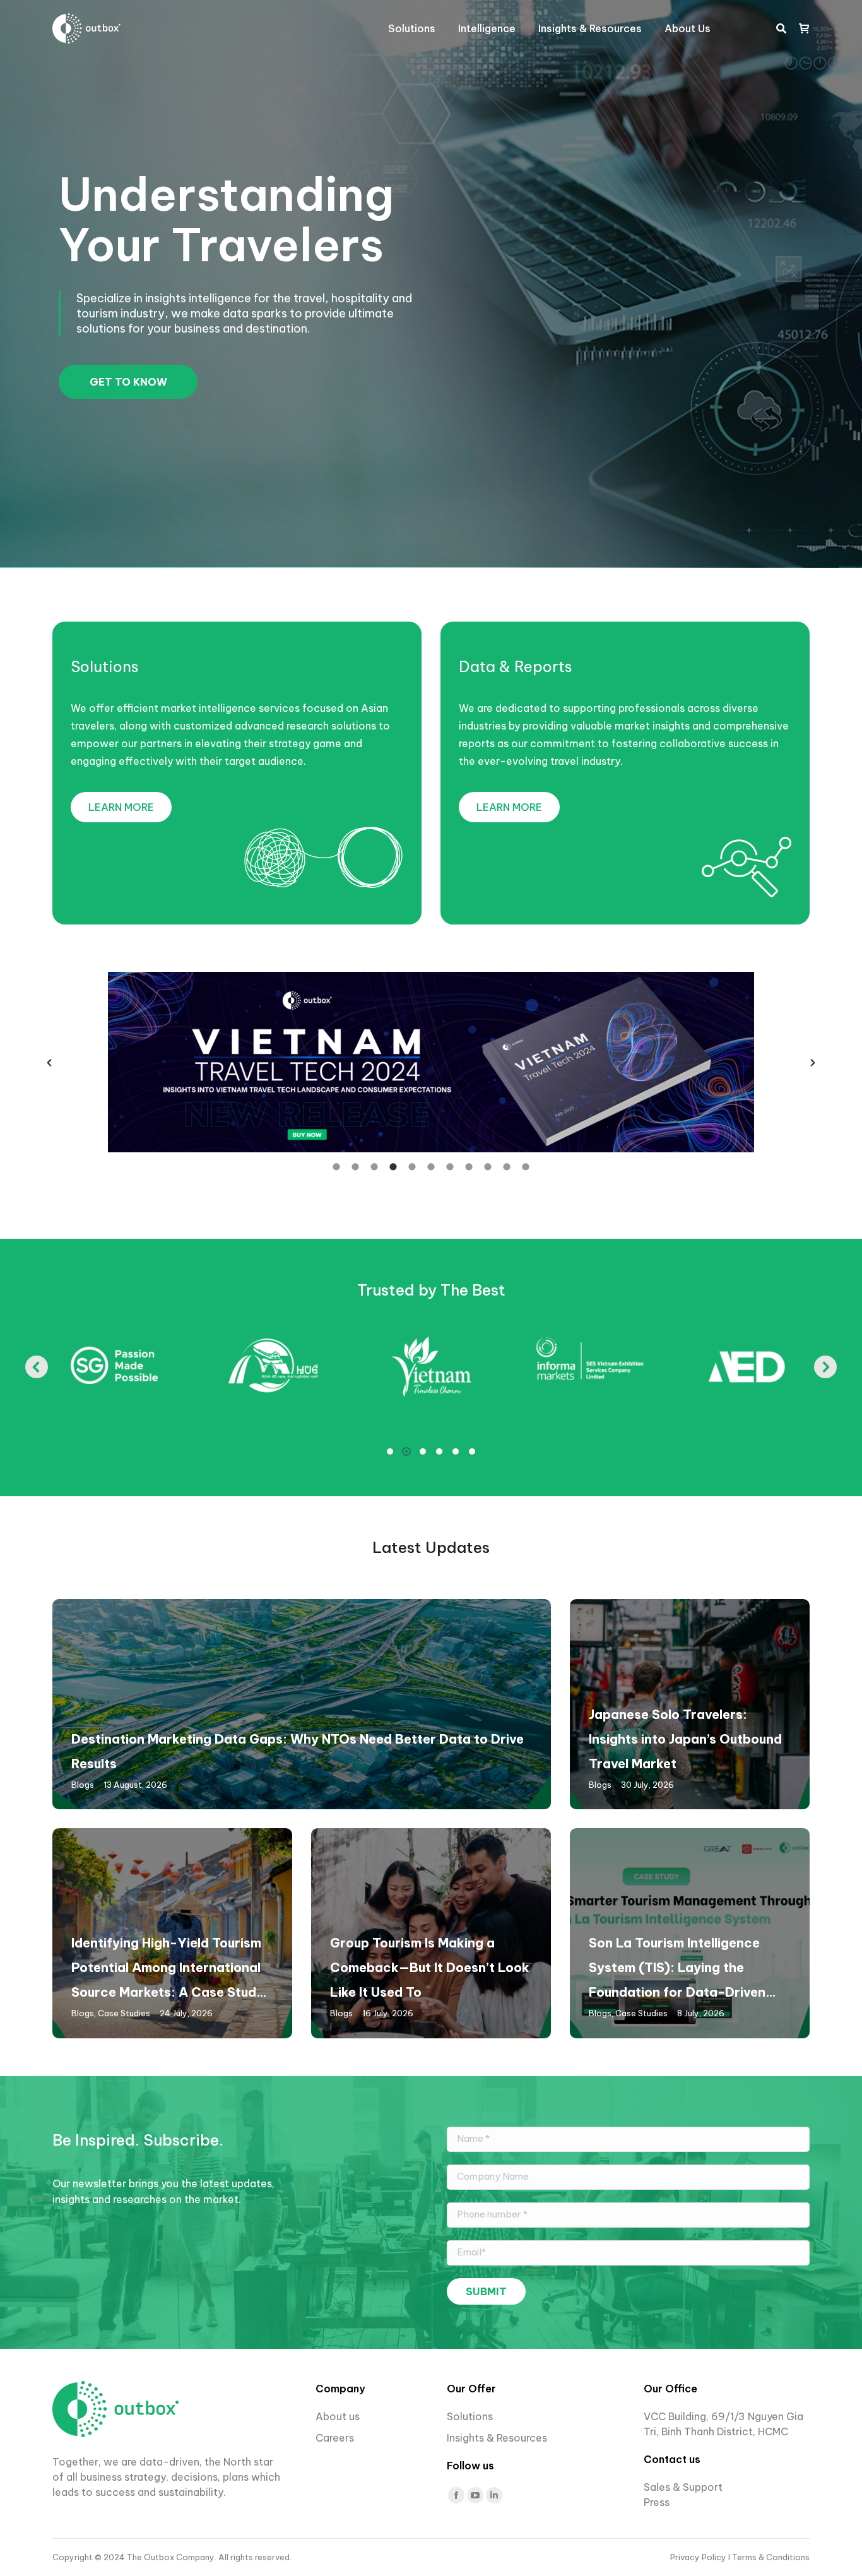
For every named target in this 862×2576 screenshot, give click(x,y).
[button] (49, 1063)
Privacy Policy (699, 2557)
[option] (431, 1062)
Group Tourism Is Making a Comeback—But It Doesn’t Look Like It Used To (430, 1967)
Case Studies (124, 2013)
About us (338, 2416)
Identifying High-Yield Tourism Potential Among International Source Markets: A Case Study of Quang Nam (168, 1970)
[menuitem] (412, 28)
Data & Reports (516, 666)
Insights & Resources (497, 2438)
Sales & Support (683, 2487)
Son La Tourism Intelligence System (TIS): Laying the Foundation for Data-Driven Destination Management (677, 1970)
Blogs (83, 1785)
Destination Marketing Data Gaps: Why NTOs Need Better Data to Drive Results (298, 1751)
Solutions (105, 666)
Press (657, 2502)
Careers (336, 2438)
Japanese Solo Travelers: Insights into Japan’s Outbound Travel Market (685, 1739)
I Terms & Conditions (769, 2557)
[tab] (336, 1166)
